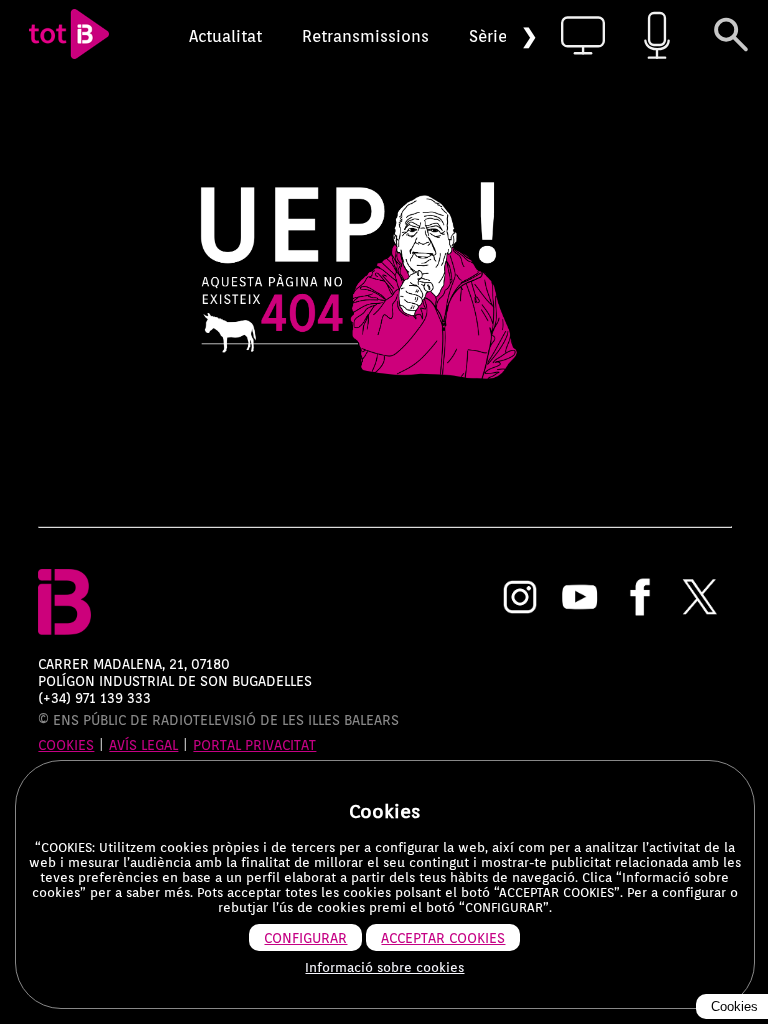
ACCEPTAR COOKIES (443, 937)
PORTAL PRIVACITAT (254, 744)
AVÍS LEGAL (143, 744)
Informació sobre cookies (384, 967)
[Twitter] (700, 599)
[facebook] (640, 599)
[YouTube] (580, 599)
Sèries (492, 36)
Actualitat (225, 36)
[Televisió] (583, 36)
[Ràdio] (657, 36)
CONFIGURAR (305, 937)
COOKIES (66, 744)
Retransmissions (365, 36)
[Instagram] (520, 599)
